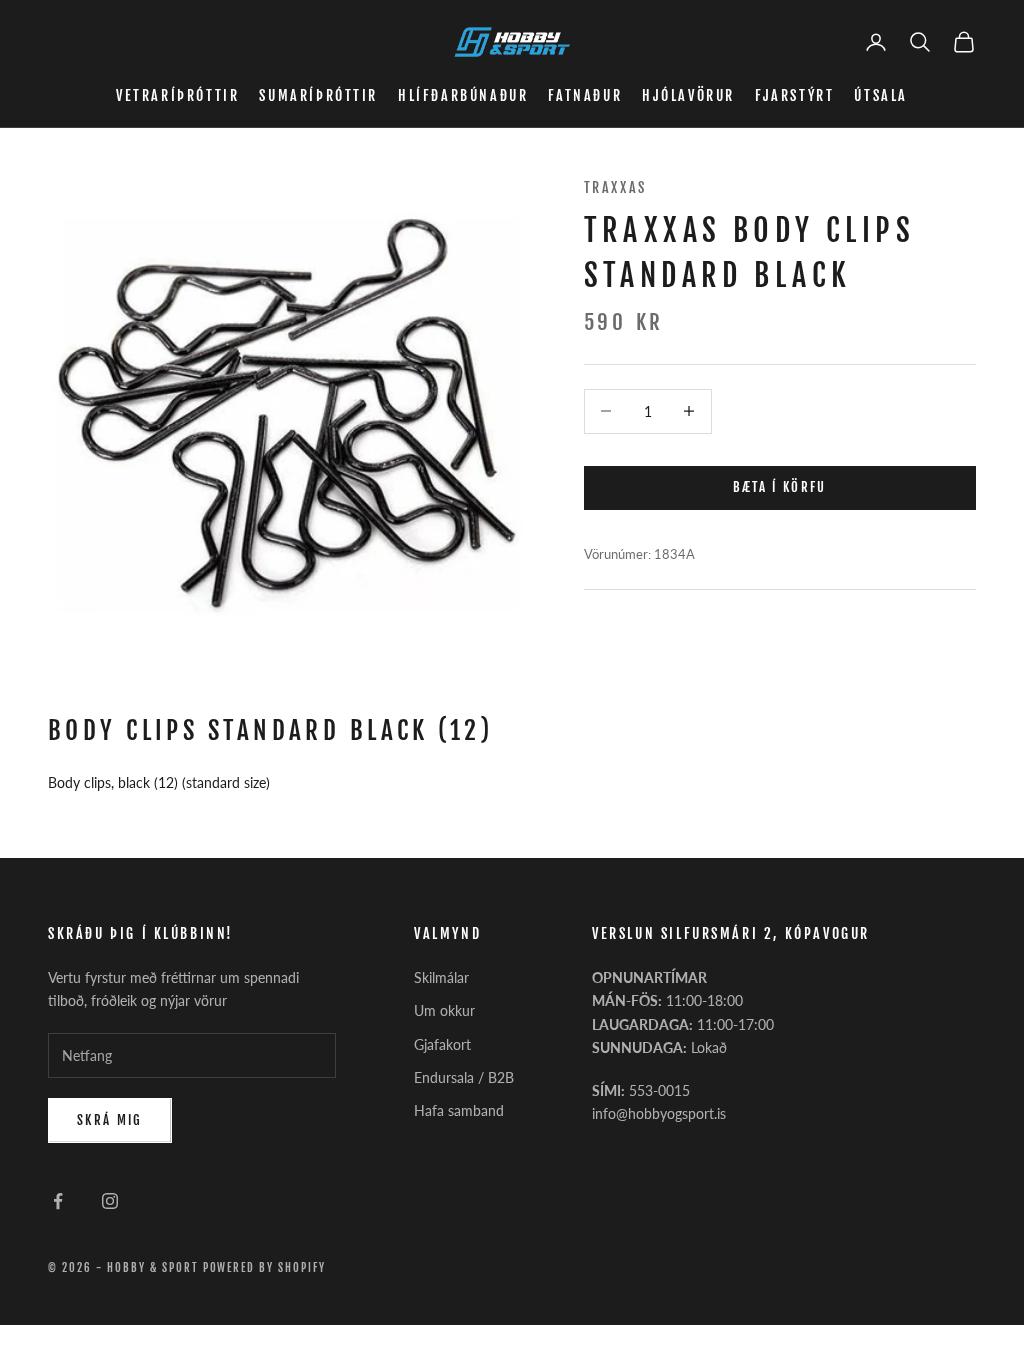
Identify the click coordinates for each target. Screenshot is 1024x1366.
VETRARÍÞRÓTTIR (177, 95)
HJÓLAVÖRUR (688, 95)
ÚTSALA (881, 95)
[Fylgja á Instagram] (110, 1201)
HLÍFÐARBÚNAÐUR (463, 95)
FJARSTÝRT (794, 95)
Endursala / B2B (464, 1077)
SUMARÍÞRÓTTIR (318, 95)
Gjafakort (442, 1044)
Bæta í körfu (780, 487)
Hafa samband (459, 1110)
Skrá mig (110, 1120)
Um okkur (444, 1010)
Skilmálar (441, 977)
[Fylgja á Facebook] (58, 1201)
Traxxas (615, 187)
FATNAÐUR (585, 95)
